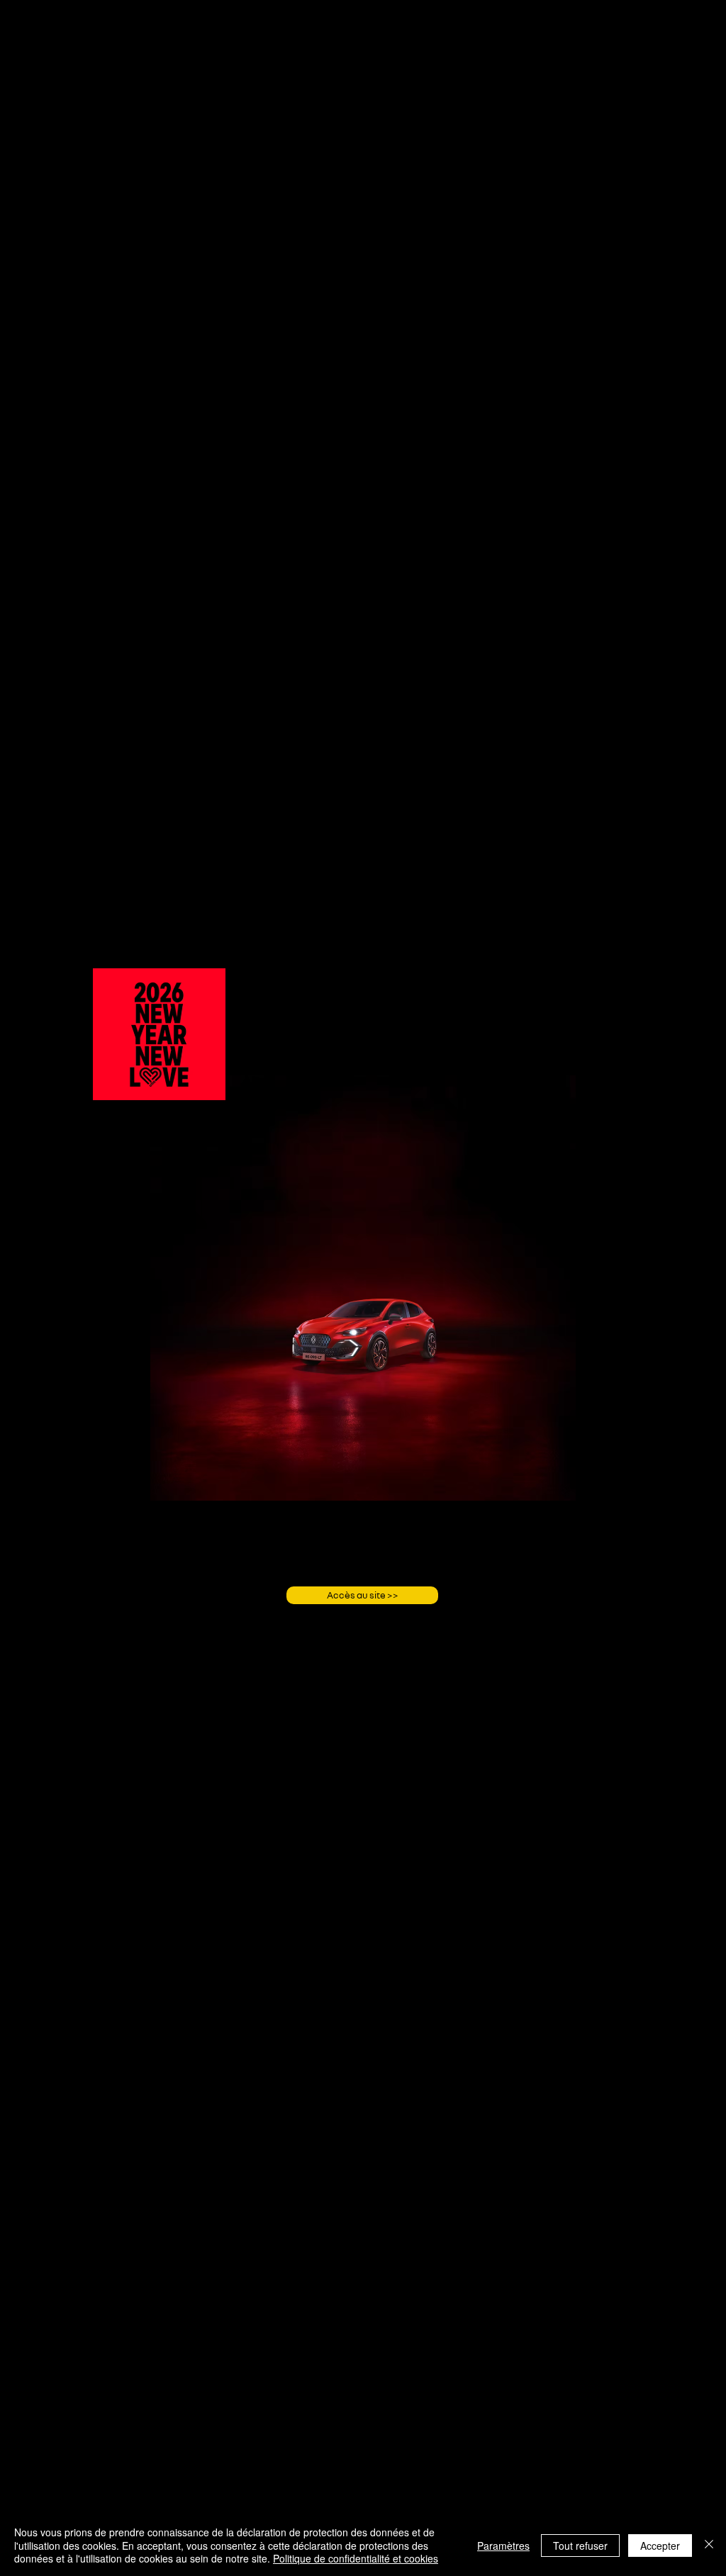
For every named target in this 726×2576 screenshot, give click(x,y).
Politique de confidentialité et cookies (356, 2558)
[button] (207, 1085)
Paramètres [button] (503, 2546)
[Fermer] (709, 2545)
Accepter (660, 2546)
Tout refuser (580, 2546)
